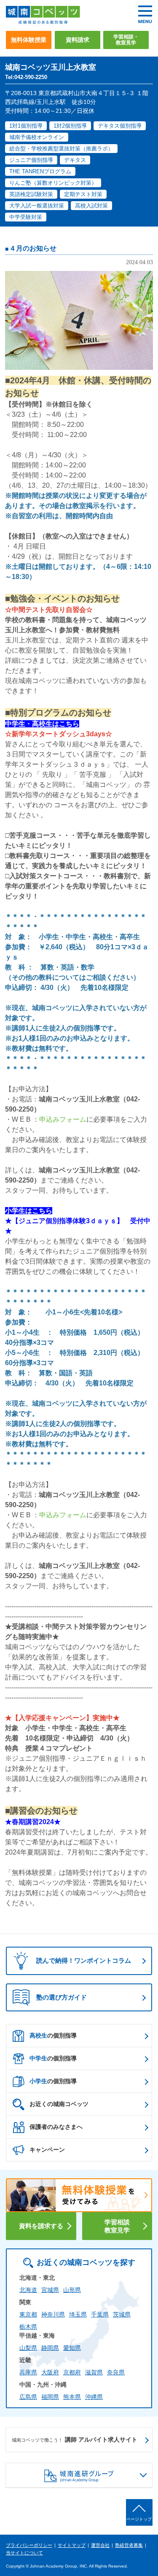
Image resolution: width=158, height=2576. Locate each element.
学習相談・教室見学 (126, 40)
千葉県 (100, 2314)
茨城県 (122, 2314)
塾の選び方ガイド (62, 1997)
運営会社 (100, 2545)
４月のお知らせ (33, 248)
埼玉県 (78, 2314)
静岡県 (50, 2348)
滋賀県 (94, 2372)
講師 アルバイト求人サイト (75, 2439)
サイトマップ (72, 2545)
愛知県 (72, 2348)
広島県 (28, 2397)
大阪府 (50, 2372)
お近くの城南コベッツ (59, 2104)
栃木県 (28, 2327)
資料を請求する (41, 2226)
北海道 (28, 2290)
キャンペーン (47, 2150)
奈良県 (116, 2372)
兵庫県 (28, 2372)
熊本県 (72, 2397)
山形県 (72, 2290)
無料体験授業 (29, 40)
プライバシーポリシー (29, 2545)
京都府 (72, 2372)
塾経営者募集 (129, 2545)
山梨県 (28, 2348)
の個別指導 (53, 2035)
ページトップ (139, 2519)
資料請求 (78, 40)
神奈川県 (53, 2314)
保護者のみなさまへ (56, 2127)
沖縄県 (94, 2397)
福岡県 (50, 2397)
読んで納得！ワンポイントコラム (84, 1960)
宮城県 (50, 2290)
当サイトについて (24, 2553)
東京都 (28, 2314)
